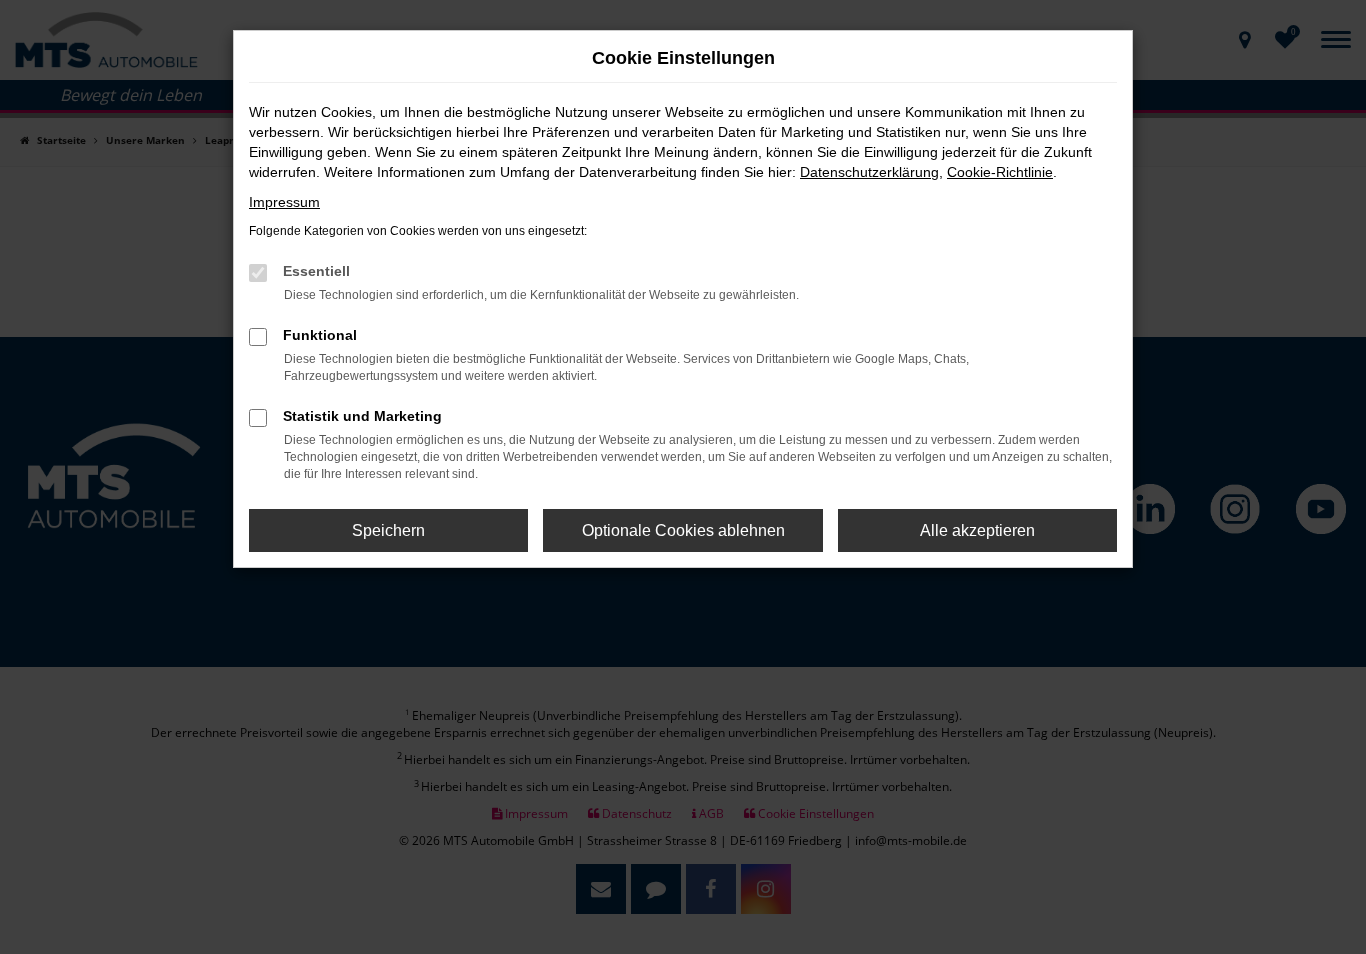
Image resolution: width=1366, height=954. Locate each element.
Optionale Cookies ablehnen (683, 530)
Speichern (388, 530)
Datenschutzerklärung (869, 172)
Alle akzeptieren (977, 530)
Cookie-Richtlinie (1000, 172)
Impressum (284, 202)
